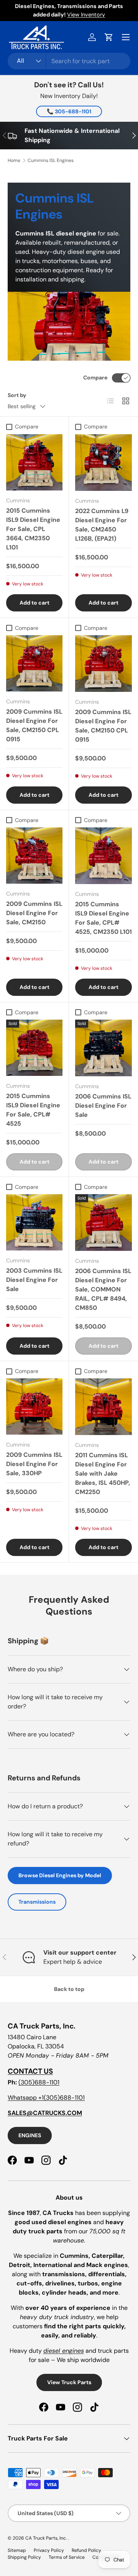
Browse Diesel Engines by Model (60, 1875)
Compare (95, 378)
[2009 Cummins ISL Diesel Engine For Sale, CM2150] (34, 856)
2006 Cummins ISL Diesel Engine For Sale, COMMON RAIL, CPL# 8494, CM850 (103, 1289)
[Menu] (126, 37)
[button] (109, 37)
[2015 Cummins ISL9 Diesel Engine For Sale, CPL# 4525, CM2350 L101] (103, 856)
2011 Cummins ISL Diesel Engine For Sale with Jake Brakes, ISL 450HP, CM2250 (103, 1474)
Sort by (17, 395)
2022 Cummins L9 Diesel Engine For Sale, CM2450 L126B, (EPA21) (102, 525)
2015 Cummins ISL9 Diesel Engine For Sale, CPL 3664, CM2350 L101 (33, 529)
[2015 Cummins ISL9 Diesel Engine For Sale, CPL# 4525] (34, 1048)
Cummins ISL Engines (51, 160)
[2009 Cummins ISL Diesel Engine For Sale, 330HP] (34, 1407)
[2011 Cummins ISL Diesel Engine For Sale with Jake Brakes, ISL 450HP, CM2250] (103, 1407)
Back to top (69, 1989)
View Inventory (86, 15)
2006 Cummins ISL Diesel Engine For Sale (103, 1106)
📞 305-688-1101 (69, 111)
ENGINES (30, 2135)
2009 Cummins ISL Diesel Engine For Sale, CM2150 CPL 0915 (34, 725)
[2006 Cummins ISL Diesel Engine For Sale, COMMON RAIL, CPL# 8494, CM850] (103, 1223)
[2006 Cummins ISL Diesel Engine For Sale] (103, 1048)
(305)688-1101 (39, 2082)
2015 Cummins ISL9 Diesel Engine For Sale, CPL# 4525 (33, 1110)
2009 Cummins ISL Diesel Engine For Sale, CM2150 (34, 913)
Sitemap (17, 2550)
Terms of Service (67, 2557)
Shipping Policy (24, 2557)
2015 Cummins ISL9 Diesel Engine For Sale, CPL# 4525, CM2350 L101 (103, 918)
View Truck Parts (69, 2382)
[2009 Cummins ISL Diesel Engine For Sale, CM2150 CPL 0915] (34, 663)
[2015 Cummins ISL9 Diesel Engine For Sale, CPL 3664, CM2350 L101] (34, 462)
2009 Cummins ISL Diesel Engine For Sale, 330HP (34, 1464)
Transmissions (37, 1902)
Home (14, 160)
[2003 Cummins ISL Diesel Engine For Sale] (34, 1222)
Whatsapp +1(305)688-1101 (46, 2098)
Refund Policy (86, 2550)
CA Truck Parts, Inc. (47, 2538)
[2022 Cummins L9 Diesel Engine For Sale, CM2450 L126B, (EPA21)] (103, 463)
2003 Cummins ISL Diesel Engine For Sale (34, 1280)
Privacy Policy (49, 2550)
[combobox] (69, 61)
